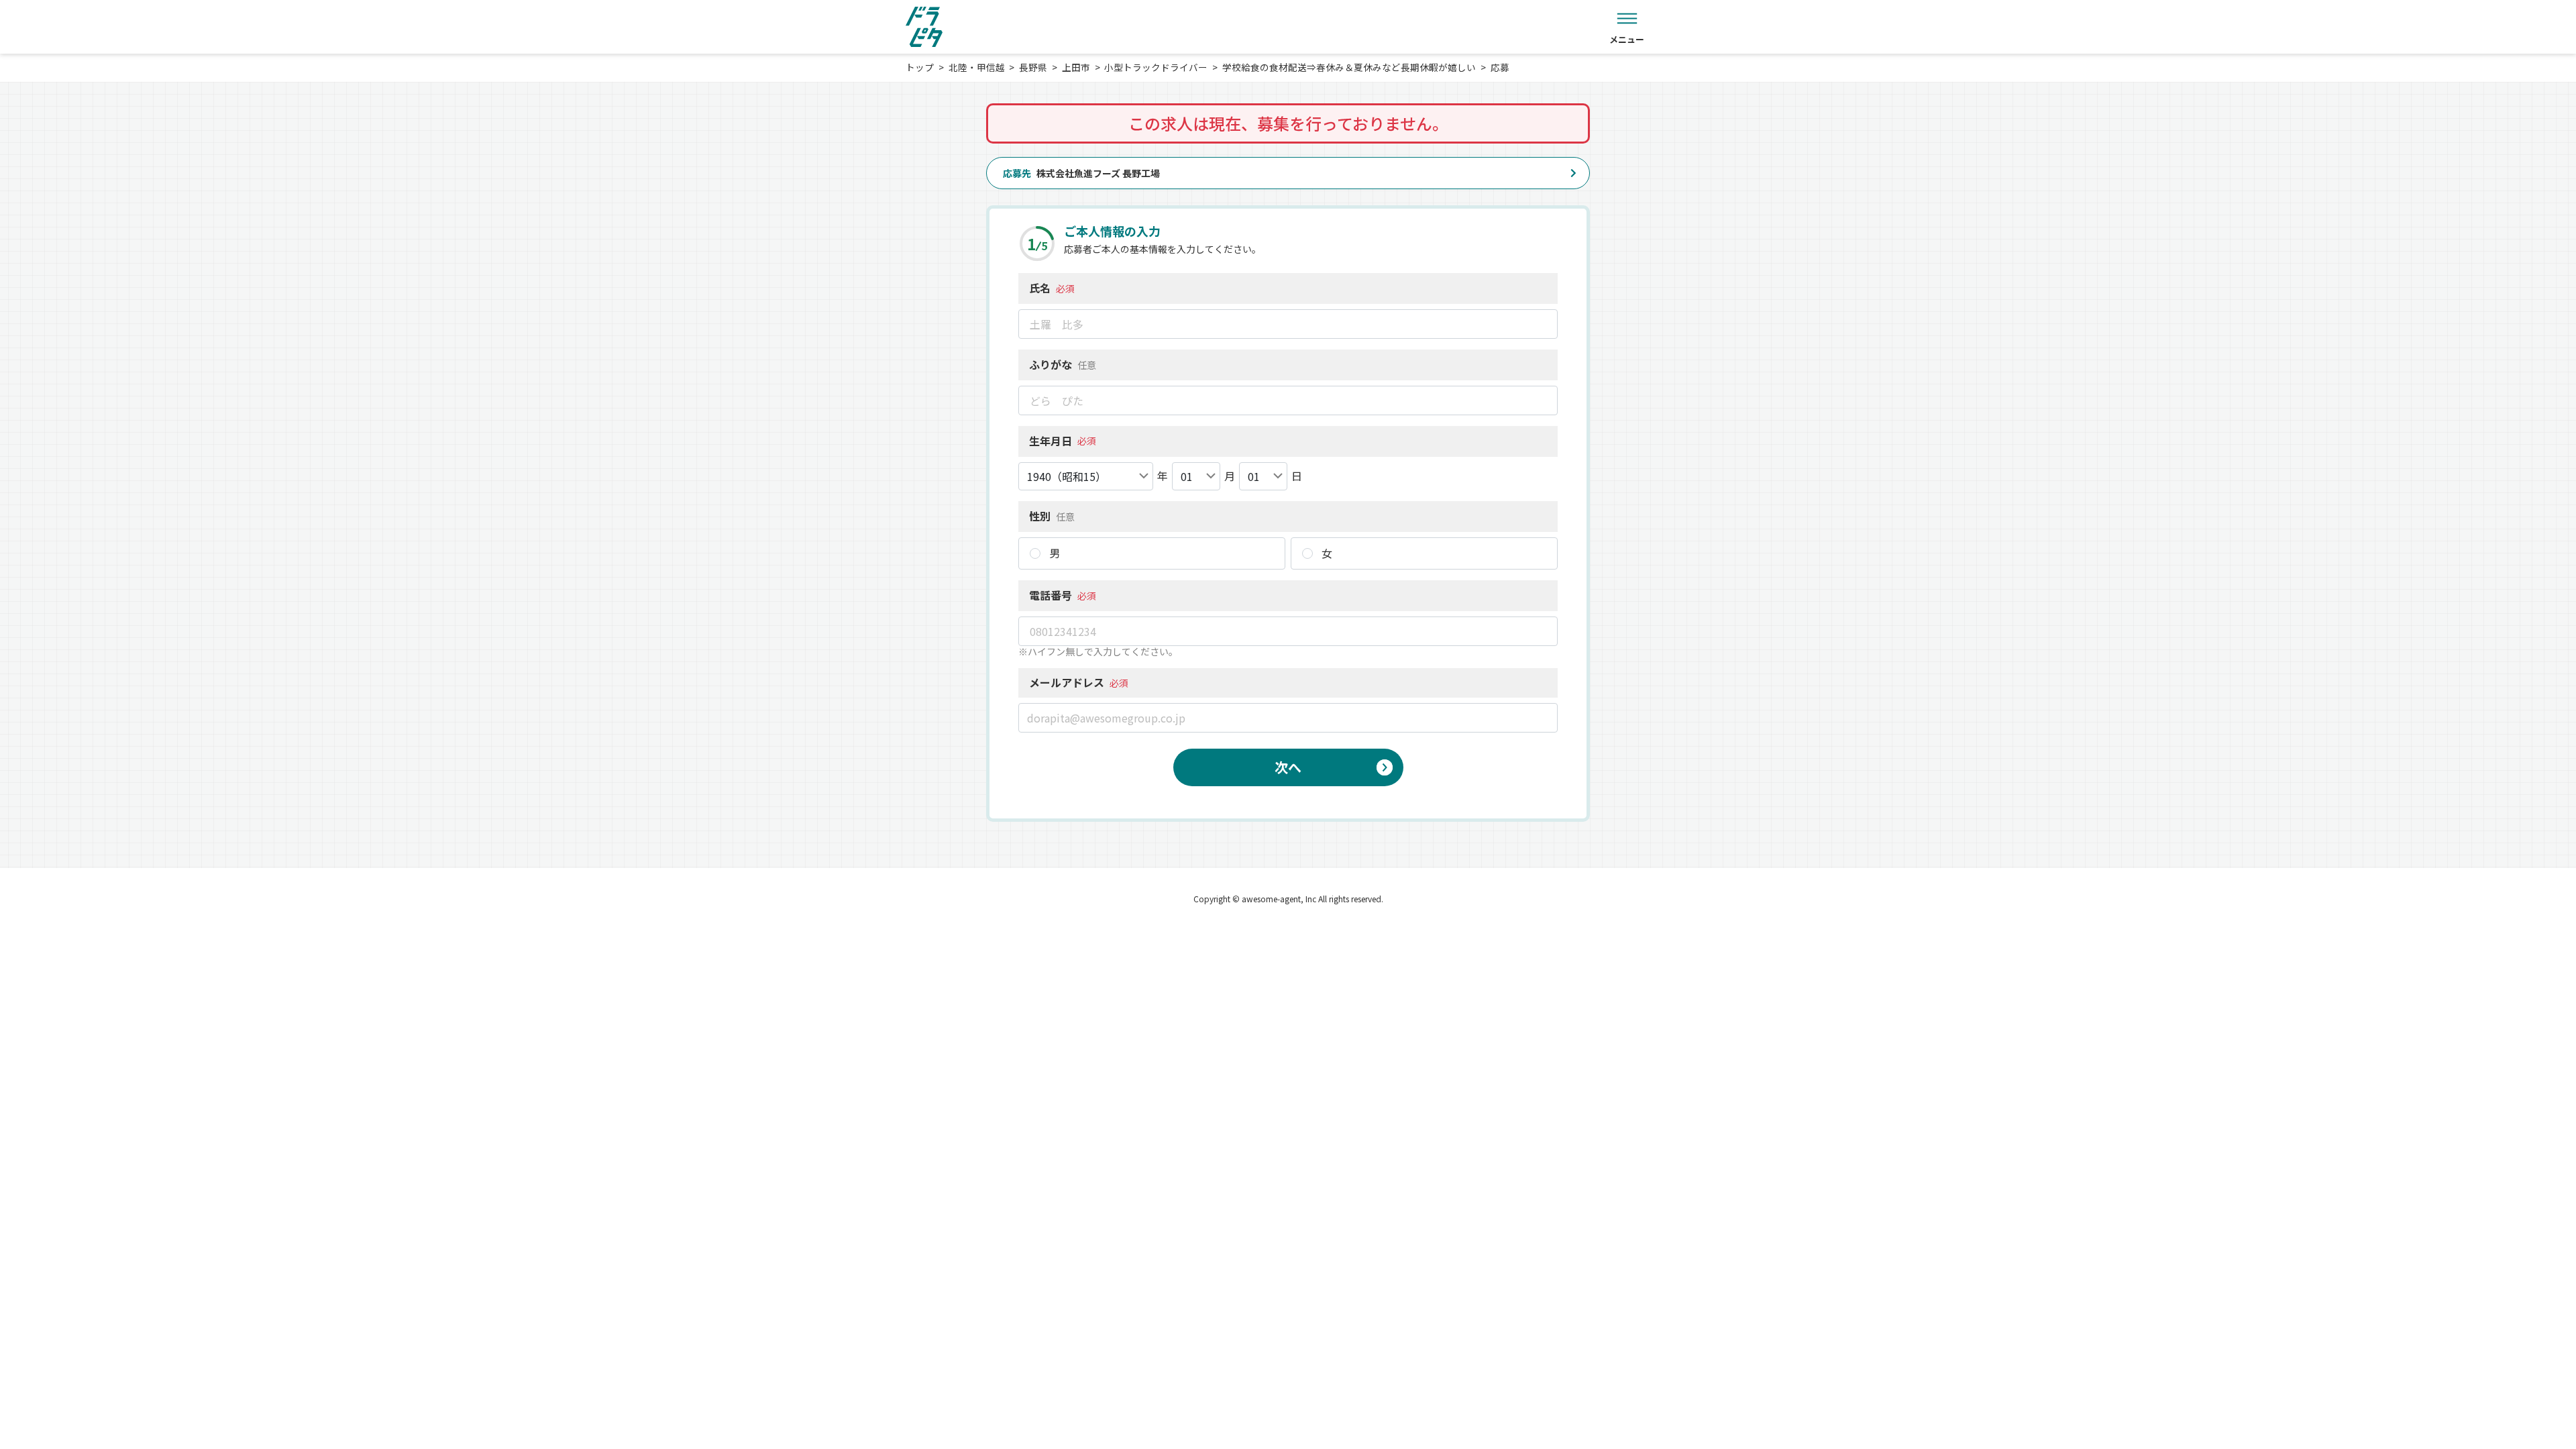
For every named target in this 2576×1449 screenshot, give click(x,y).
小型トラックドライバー (1156, 67)
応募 (1500, 67)
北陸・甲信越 (977, 67)
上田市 (1076, 67)
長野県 (1033, 67)
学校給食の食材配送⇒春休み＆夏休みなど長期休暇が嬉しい (1349, 67)
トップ (920, 67)
